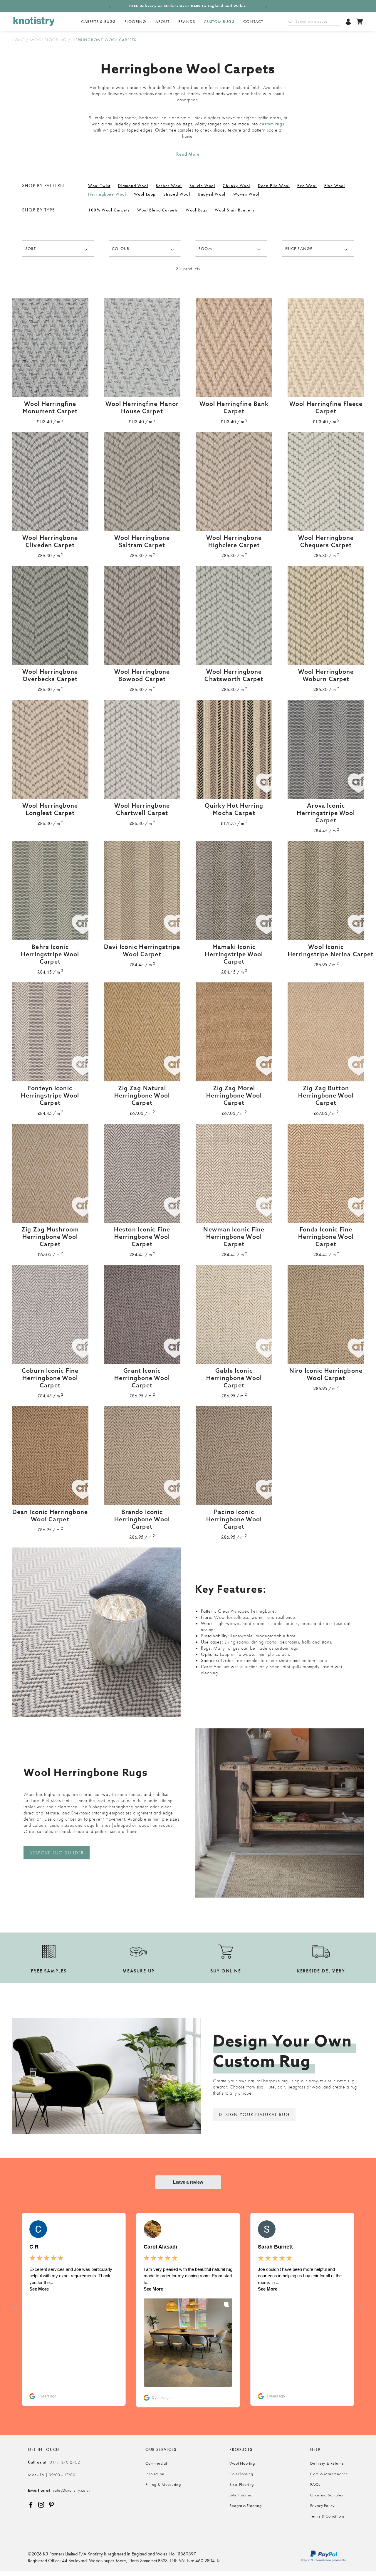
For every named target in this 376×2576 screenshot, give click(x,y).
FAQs (315, 2484)
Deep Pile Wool (274, 186)
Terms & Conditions (328, 2516)
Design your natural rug (254, 2114)
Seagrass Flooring (245, 2506)
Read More (188, 154)
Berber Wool (169, 186)
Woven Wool (246, 194)
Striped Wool (177, 194)
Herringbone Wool (107, 194)
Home (18, 40)
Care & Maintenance (329, 2474)
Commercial (156, 2463)
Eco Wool (307, 186)
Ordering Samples (327, 2495)
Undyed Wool (212, 194)
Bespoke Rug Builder (57, 1853)
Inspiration (155, 2474)
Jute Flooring (241, 2495)
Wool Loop (145, 194)
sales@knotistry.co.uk (59, 2490)
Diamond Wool (133, 186)
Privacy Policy (322, 2506)
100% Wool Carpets (109, 210)
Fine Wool (335, 186)
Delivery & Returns (327, 2463)
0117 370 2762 (54, 2462)
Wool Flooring (48, 40)
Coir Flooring (241, 2474)
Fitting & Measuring (163, 2484)
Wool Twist (99, 186)
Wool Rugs (196, 210)
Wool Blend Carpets (158, 210)
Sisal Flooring (242, 2484)
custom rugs (272, 124)
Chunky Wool (236, 186)
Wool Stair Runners (235, 210)
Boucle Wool (202, 186)
